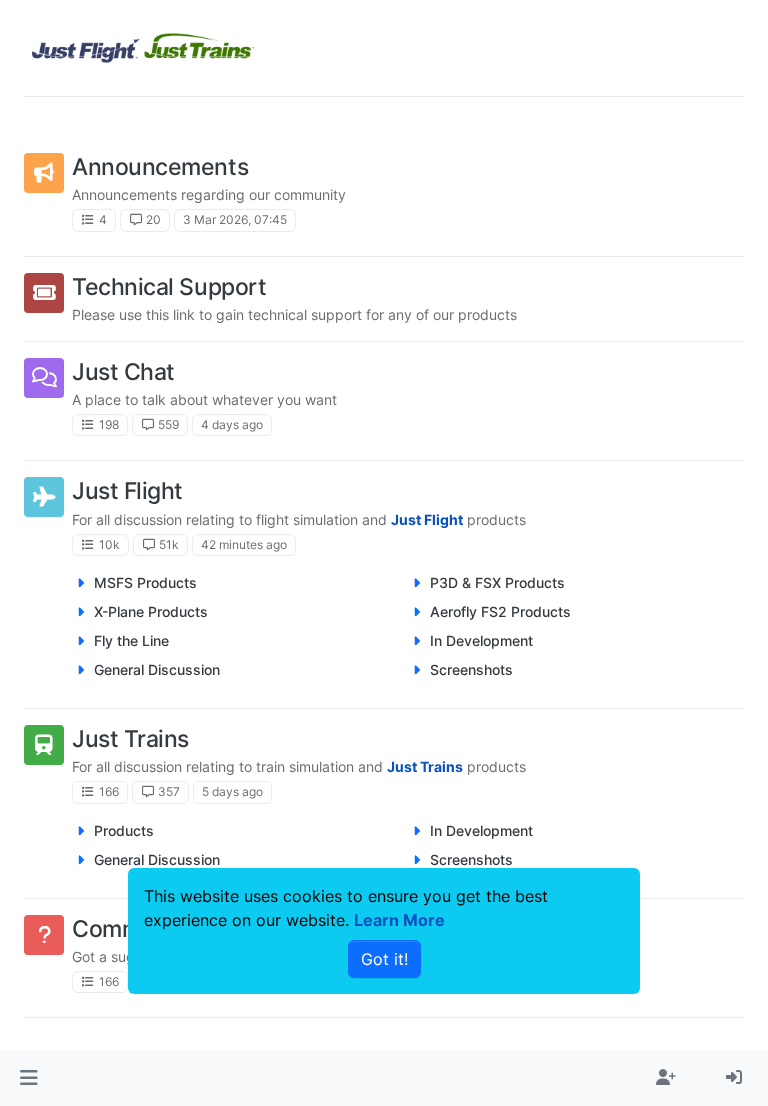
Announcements (160, 166)
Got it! (384, 959)
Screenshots (471, 669)
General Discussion (157, 669)
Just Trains (130, 738)
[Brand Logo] (143, 48)
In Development (481, 640)
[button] (28, 1078)
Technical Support (169, 286)
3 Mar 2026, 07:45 (235, 219)
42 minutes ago (244, 544)
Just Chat (123, 371)
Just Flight (127, 490)
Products (124, 830)
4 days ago (232, 424)
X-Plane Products (151, 611)
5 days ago (232, 791)
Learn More (399, 920)
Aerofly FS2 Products (500, 611)
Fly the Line (131, 640)
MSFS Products (145, 582)
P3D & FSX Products (497, 582)
